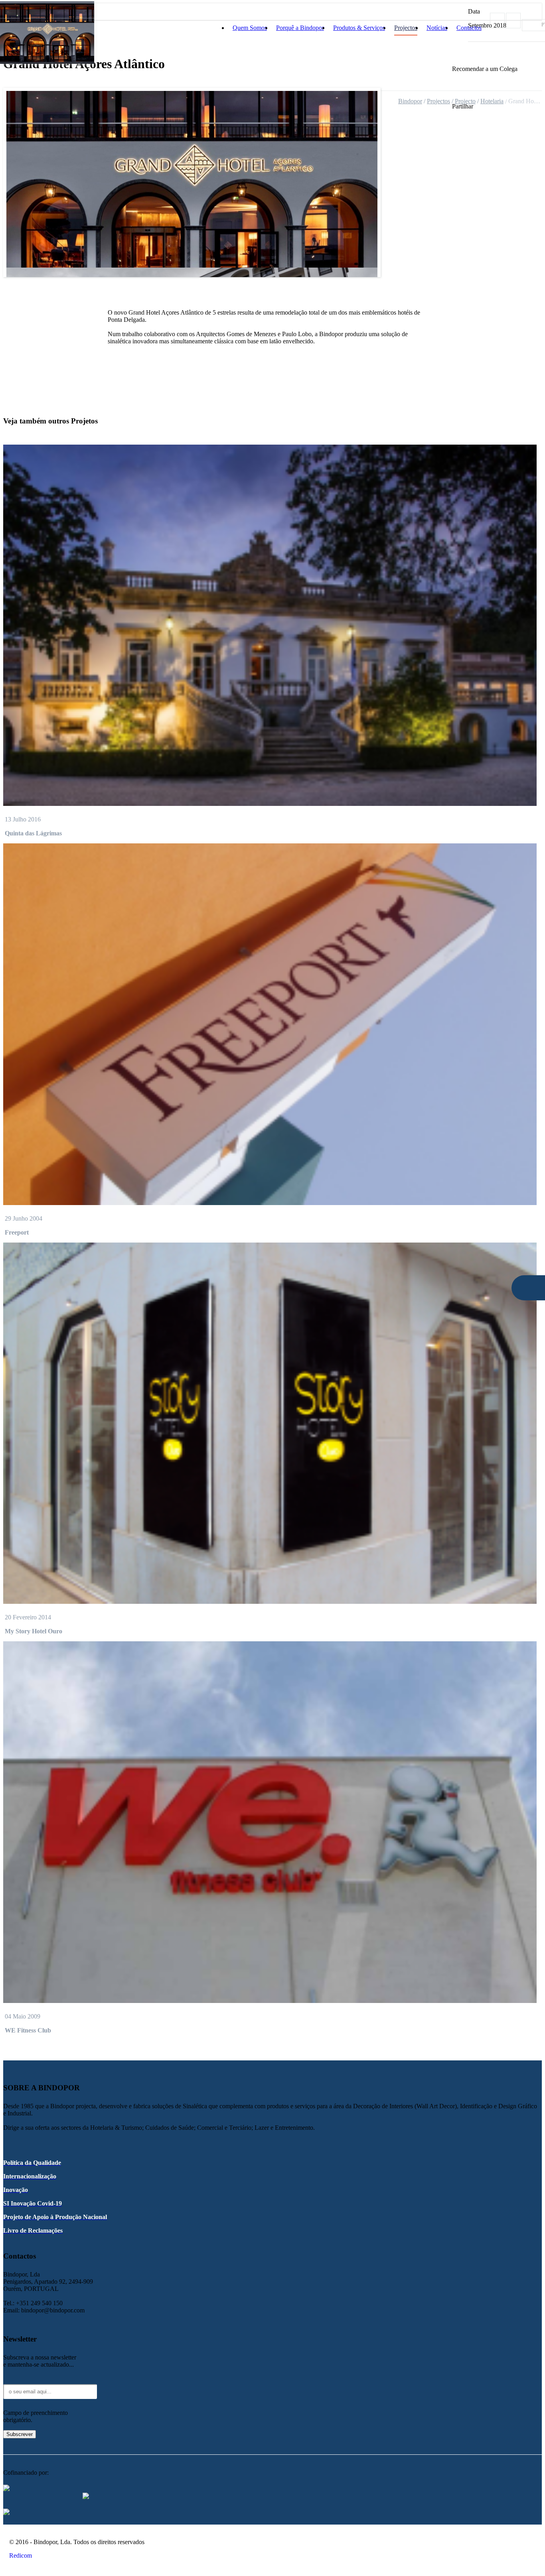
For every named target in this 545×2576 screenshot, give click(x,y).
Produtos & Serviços (359, 28)
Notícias (437, 28)
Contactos (469, 28)
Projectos (406, 28)
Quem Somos (250, 28)
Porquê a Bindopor (300, 28)
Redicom (21, 2555)
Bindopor (410, 101)
